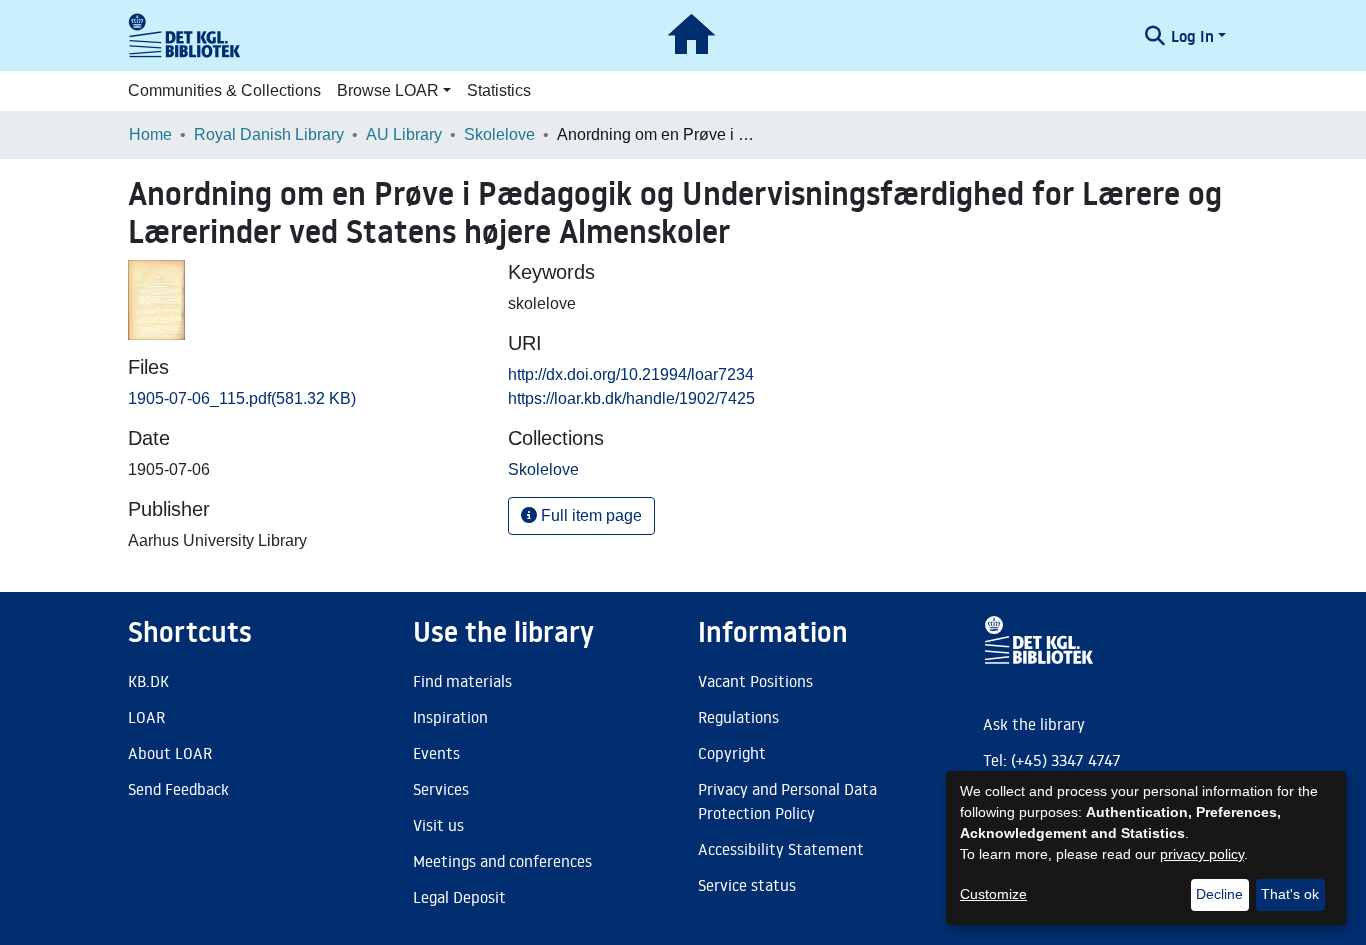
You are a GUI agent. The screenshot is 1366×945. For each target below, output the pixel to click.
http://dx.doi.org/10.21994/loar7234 (631, 374)
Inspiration (450, 717)
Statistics (499, 90)
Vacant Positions (755, 681)
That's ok (1290, 894)
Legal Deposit (459, 897)
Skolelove (499, 134)
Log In (1192, 36)
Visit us (438, 825)
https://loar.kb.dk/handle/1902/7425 (631, 398)
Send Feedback (178, 789)
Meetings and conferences (502, 861)
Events (436, 753)
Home (150, 134)
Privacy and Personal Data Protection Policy (787, 801)
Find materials (462, 681)
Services (441, 789)
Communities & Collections (224, 90)
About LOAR (170, 753)
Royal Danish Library (269, 134)
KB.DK (148, 681)
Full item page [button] (589, 515)
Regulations (738, 717)
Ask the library (1034, 724)
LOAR (146, 717)
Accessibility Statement (781, 849)
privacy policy (1202, 854)
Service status (747, 885)
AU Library (404, 134)
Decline (1219, 894)
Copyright (732, 753)
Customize (993, 894)
